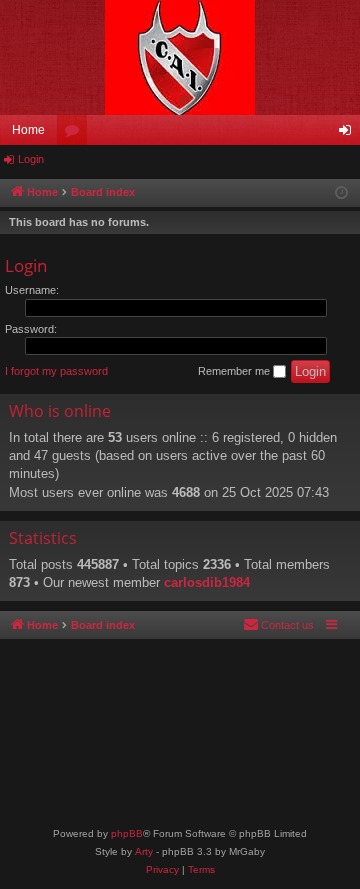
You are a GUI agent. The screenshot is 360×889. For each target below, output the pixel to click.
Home (28, 130)
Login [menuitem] (349, 134)
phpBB (127, 833)
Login (31, 159)
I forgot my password (56, 371)
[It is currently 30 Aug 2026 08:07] (341, 193)
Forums (76, 134)
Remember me (235, 371)
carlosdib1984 (207, 582)
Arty (144, 851)
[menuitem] (278, 625)
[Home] (180, 57)
